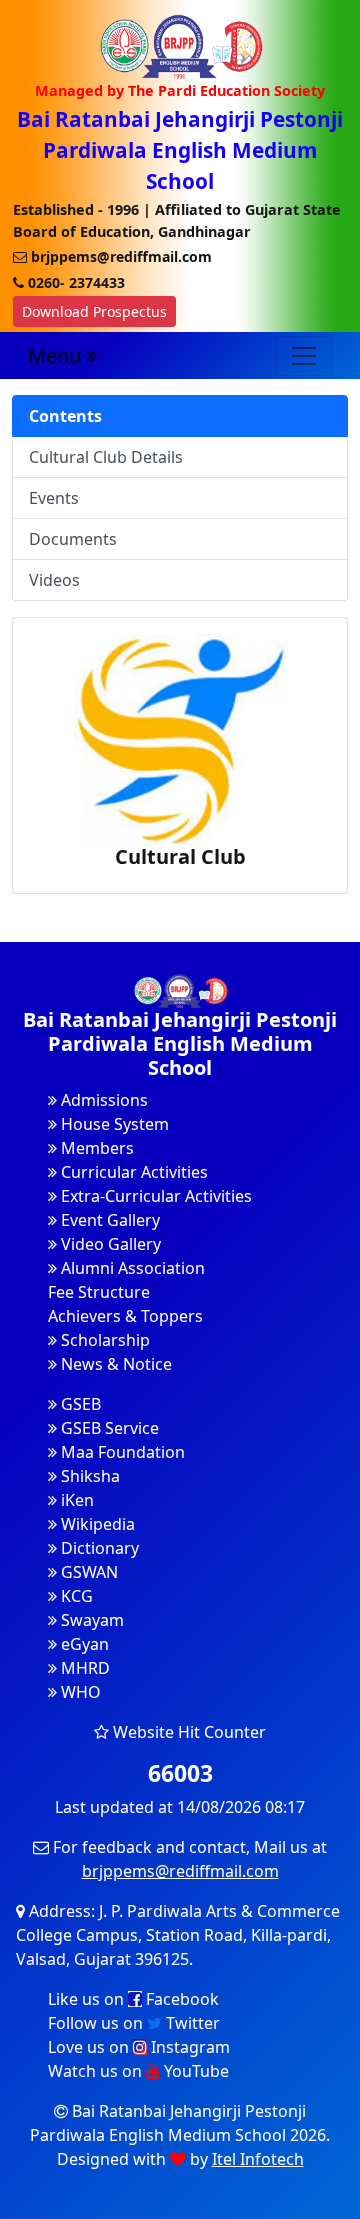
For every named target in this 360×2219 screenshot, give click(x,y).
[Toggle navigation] (304, 356)
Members (95, 1148)
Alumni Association (131, 1268)
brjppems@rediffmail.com (180, 1871)
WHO (79, 1692)
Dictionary (98, 1548)
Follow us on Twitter (134, 2023)
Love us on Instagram (139, 2047)
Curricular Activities (132, 1172)
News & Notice (114, 1364)
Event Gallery (108, 1220)
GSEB (79, 1404)
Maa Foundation (121, 1452)
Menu (57, 355)
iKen (75, 1500)
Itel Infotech (258, 2159)
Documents (73, 539)
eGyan (83, 1644)
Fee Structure (99, 1292)
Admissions (102, 1100)
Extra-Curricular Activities (154, 1196)
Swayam (90, 1620)
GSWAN (87, 1572)
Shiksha (88, 1476)
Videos (54, 580)
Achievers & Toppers (125, 1316)
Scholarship (103, 1340)
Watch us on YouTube (138, 2071)
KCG (75, 1596)
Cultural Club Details (106, 457)
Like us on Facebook (133, 1999)
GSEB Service (108, 1428)
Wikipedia (96, 1524)
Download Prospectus (94, 311)
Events (54, 498)
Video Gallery (109, 1244)
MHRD (83, 1668)
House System (113, 1124)
